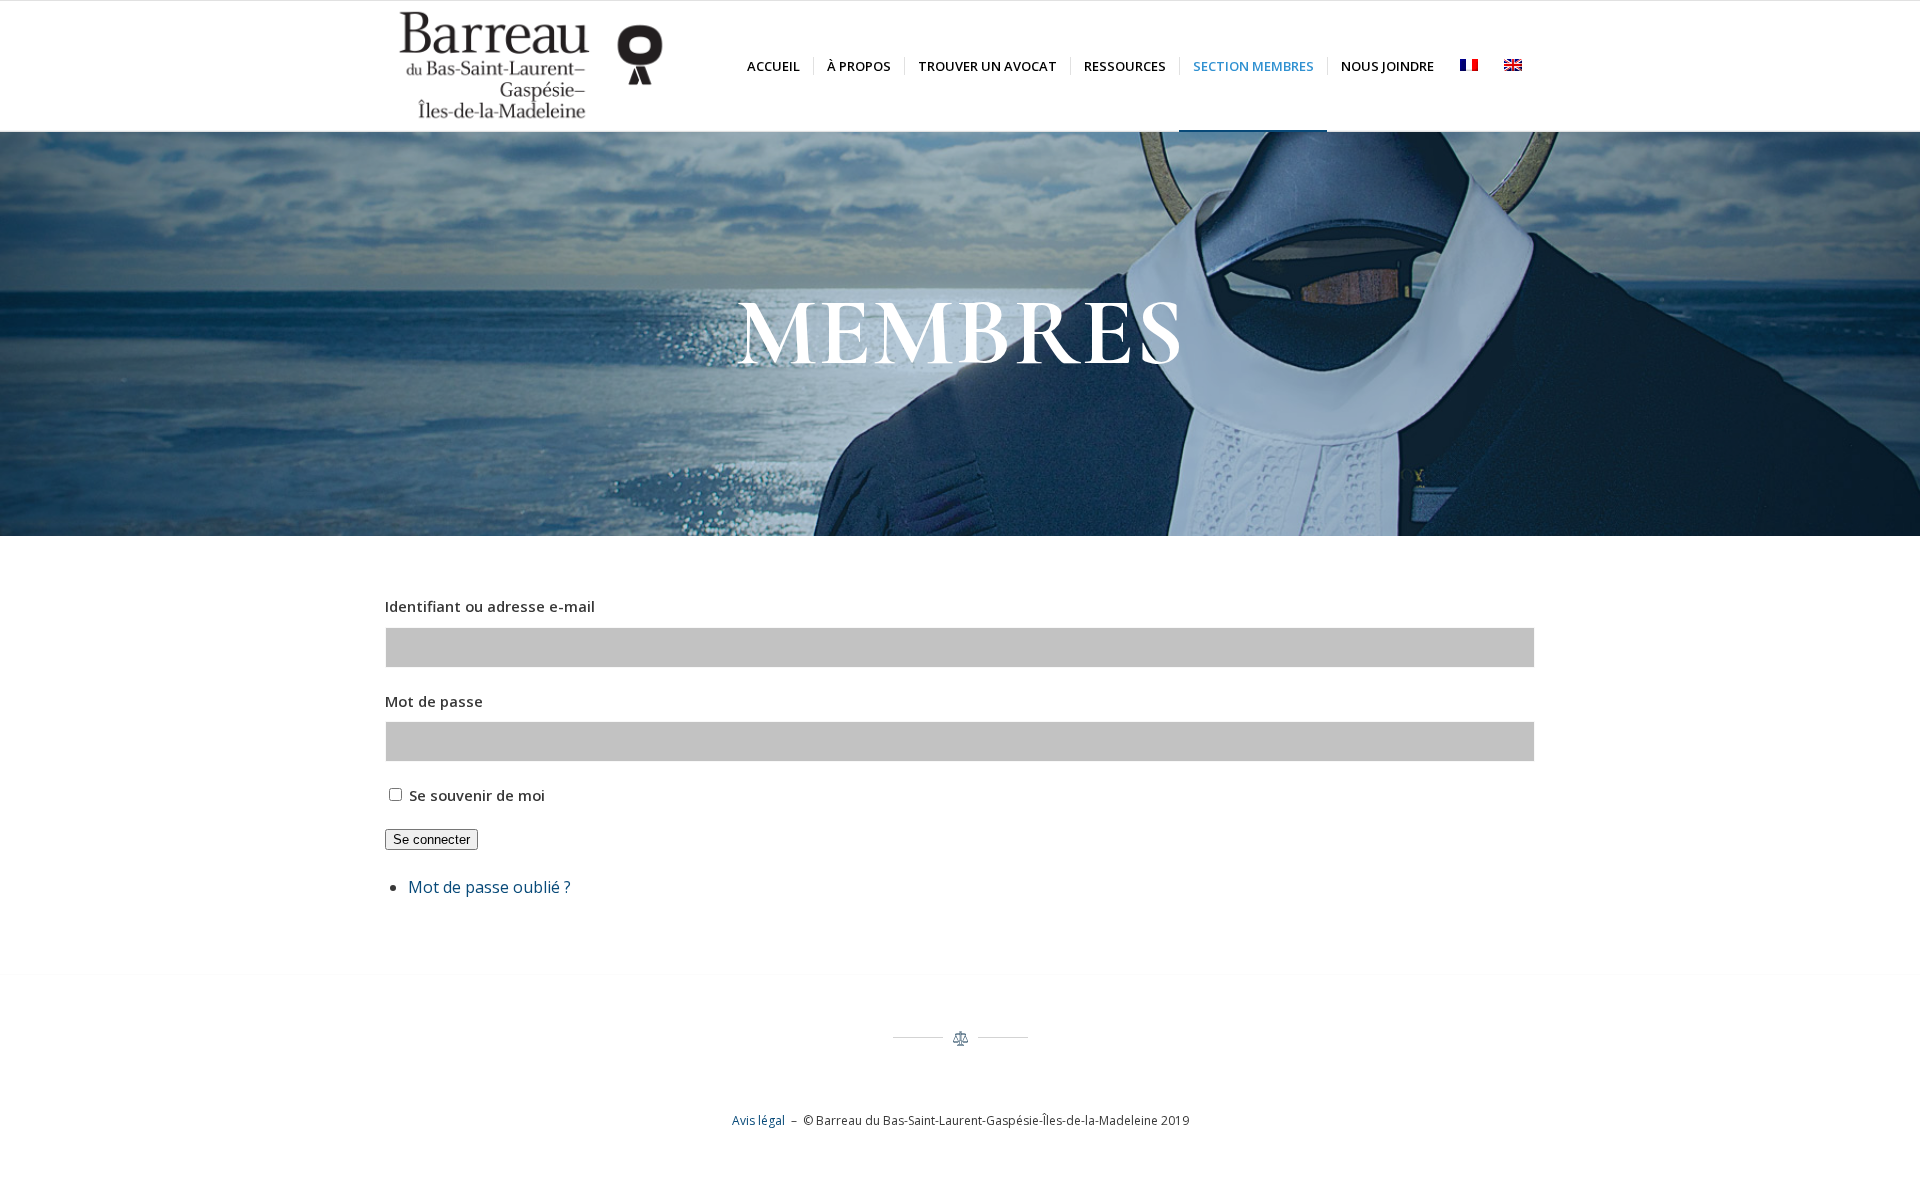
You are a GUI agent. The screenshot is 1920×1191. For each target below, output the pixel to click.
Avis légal (758, 1120)
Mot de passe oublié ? (489, 887)
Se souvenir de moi (477, 795)
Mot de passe (434, 701)
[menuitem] (773, 66)
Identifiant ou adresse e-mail (490, 606)
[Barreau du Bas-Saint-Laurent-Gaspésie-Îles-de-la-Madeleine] (531, 66)
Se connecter (431, 839)
